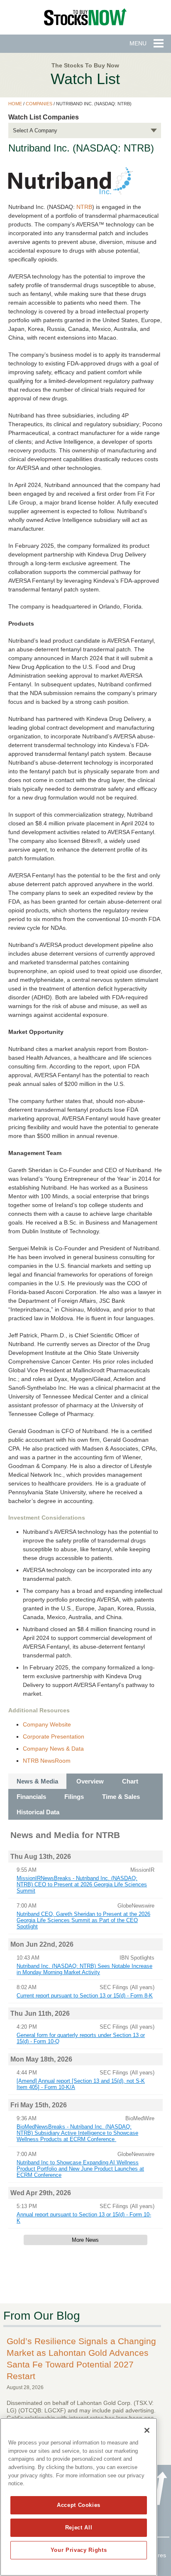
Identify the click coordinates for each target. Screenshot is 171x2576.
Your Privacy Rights (79, 2550)
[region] (79, 2497)
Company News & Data (53, 1749)
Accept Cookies (79, 2505)
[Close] (147, 2430)
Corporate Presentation (54, 1736)
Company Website (47, 1724)
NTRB (84, 207)
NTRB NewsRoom (47, 1761)
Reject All (79, 2528)
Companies (39, 104)
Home (15, 104)
